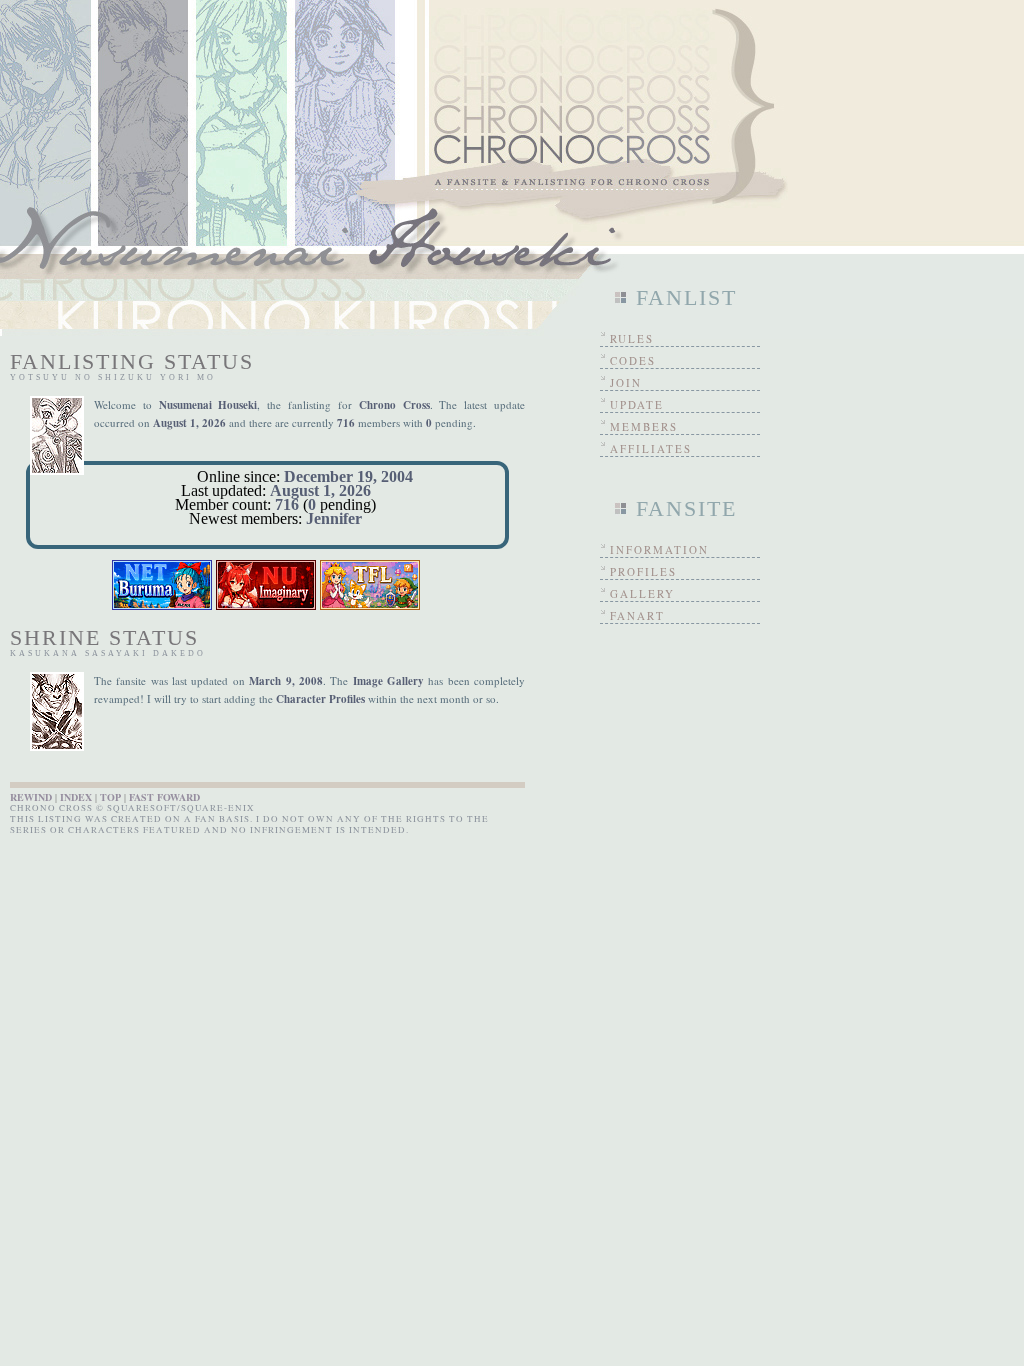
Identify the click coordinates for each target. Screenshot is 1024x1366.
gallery (642, 593)
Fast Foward (164, 797)
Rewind (31, 797)
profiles (643, 571)
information (659, 549)
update (637, 404)
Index (76, 797)
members (644, 426)
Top (110, 797)
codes (633, 360)
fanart (637, 615)
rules (632, 338)
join (626, 382)
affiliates (651, 448)
